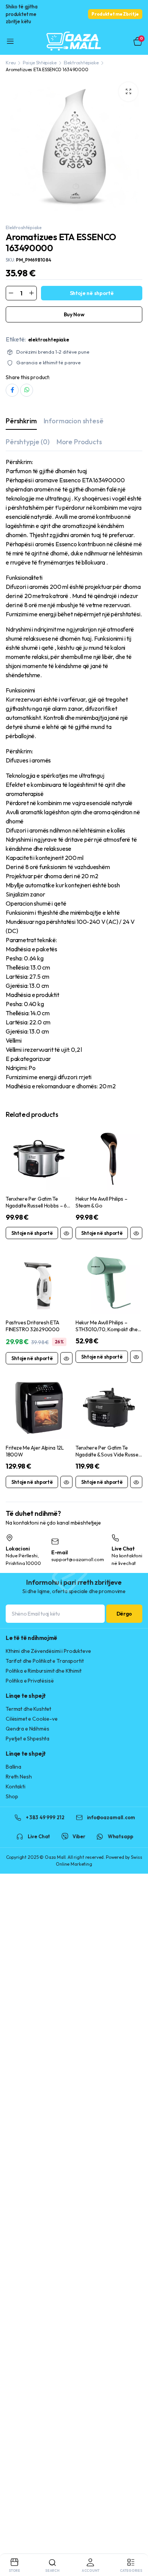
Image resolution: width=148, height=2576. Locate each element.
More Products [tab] (79, 442)
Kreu (11, 63)
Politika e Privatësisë (30, 1681)
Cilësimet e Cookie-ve (32, 1719)
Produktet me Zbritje (115, 14)
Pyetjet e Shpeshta (28, 1739)
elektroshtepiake (49, 340)
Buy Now (74, 314)
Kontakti (16, 1786)
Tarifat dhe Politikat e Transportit (45, 1661)
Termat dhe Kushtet (28, 1709)
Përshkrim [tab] (21, 421)
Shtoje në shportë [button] (32, 1233)
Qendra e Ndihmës (27, 1729)
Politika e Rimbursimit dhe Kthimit (44, 1671)
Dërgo (124, 1614)
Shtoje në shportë (92, 293)
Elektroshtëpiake (81, 63)
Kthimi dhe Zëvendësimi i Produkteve (48, 1651)
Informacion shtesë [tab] (74, 421)
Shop (12, 1796)
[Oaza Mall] (74, 42)
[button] (128, 92)
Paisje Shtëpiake (39, 63)
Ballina (13, 1767)
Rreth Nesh (19, 1777)
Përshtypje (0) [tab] (28, 442)
